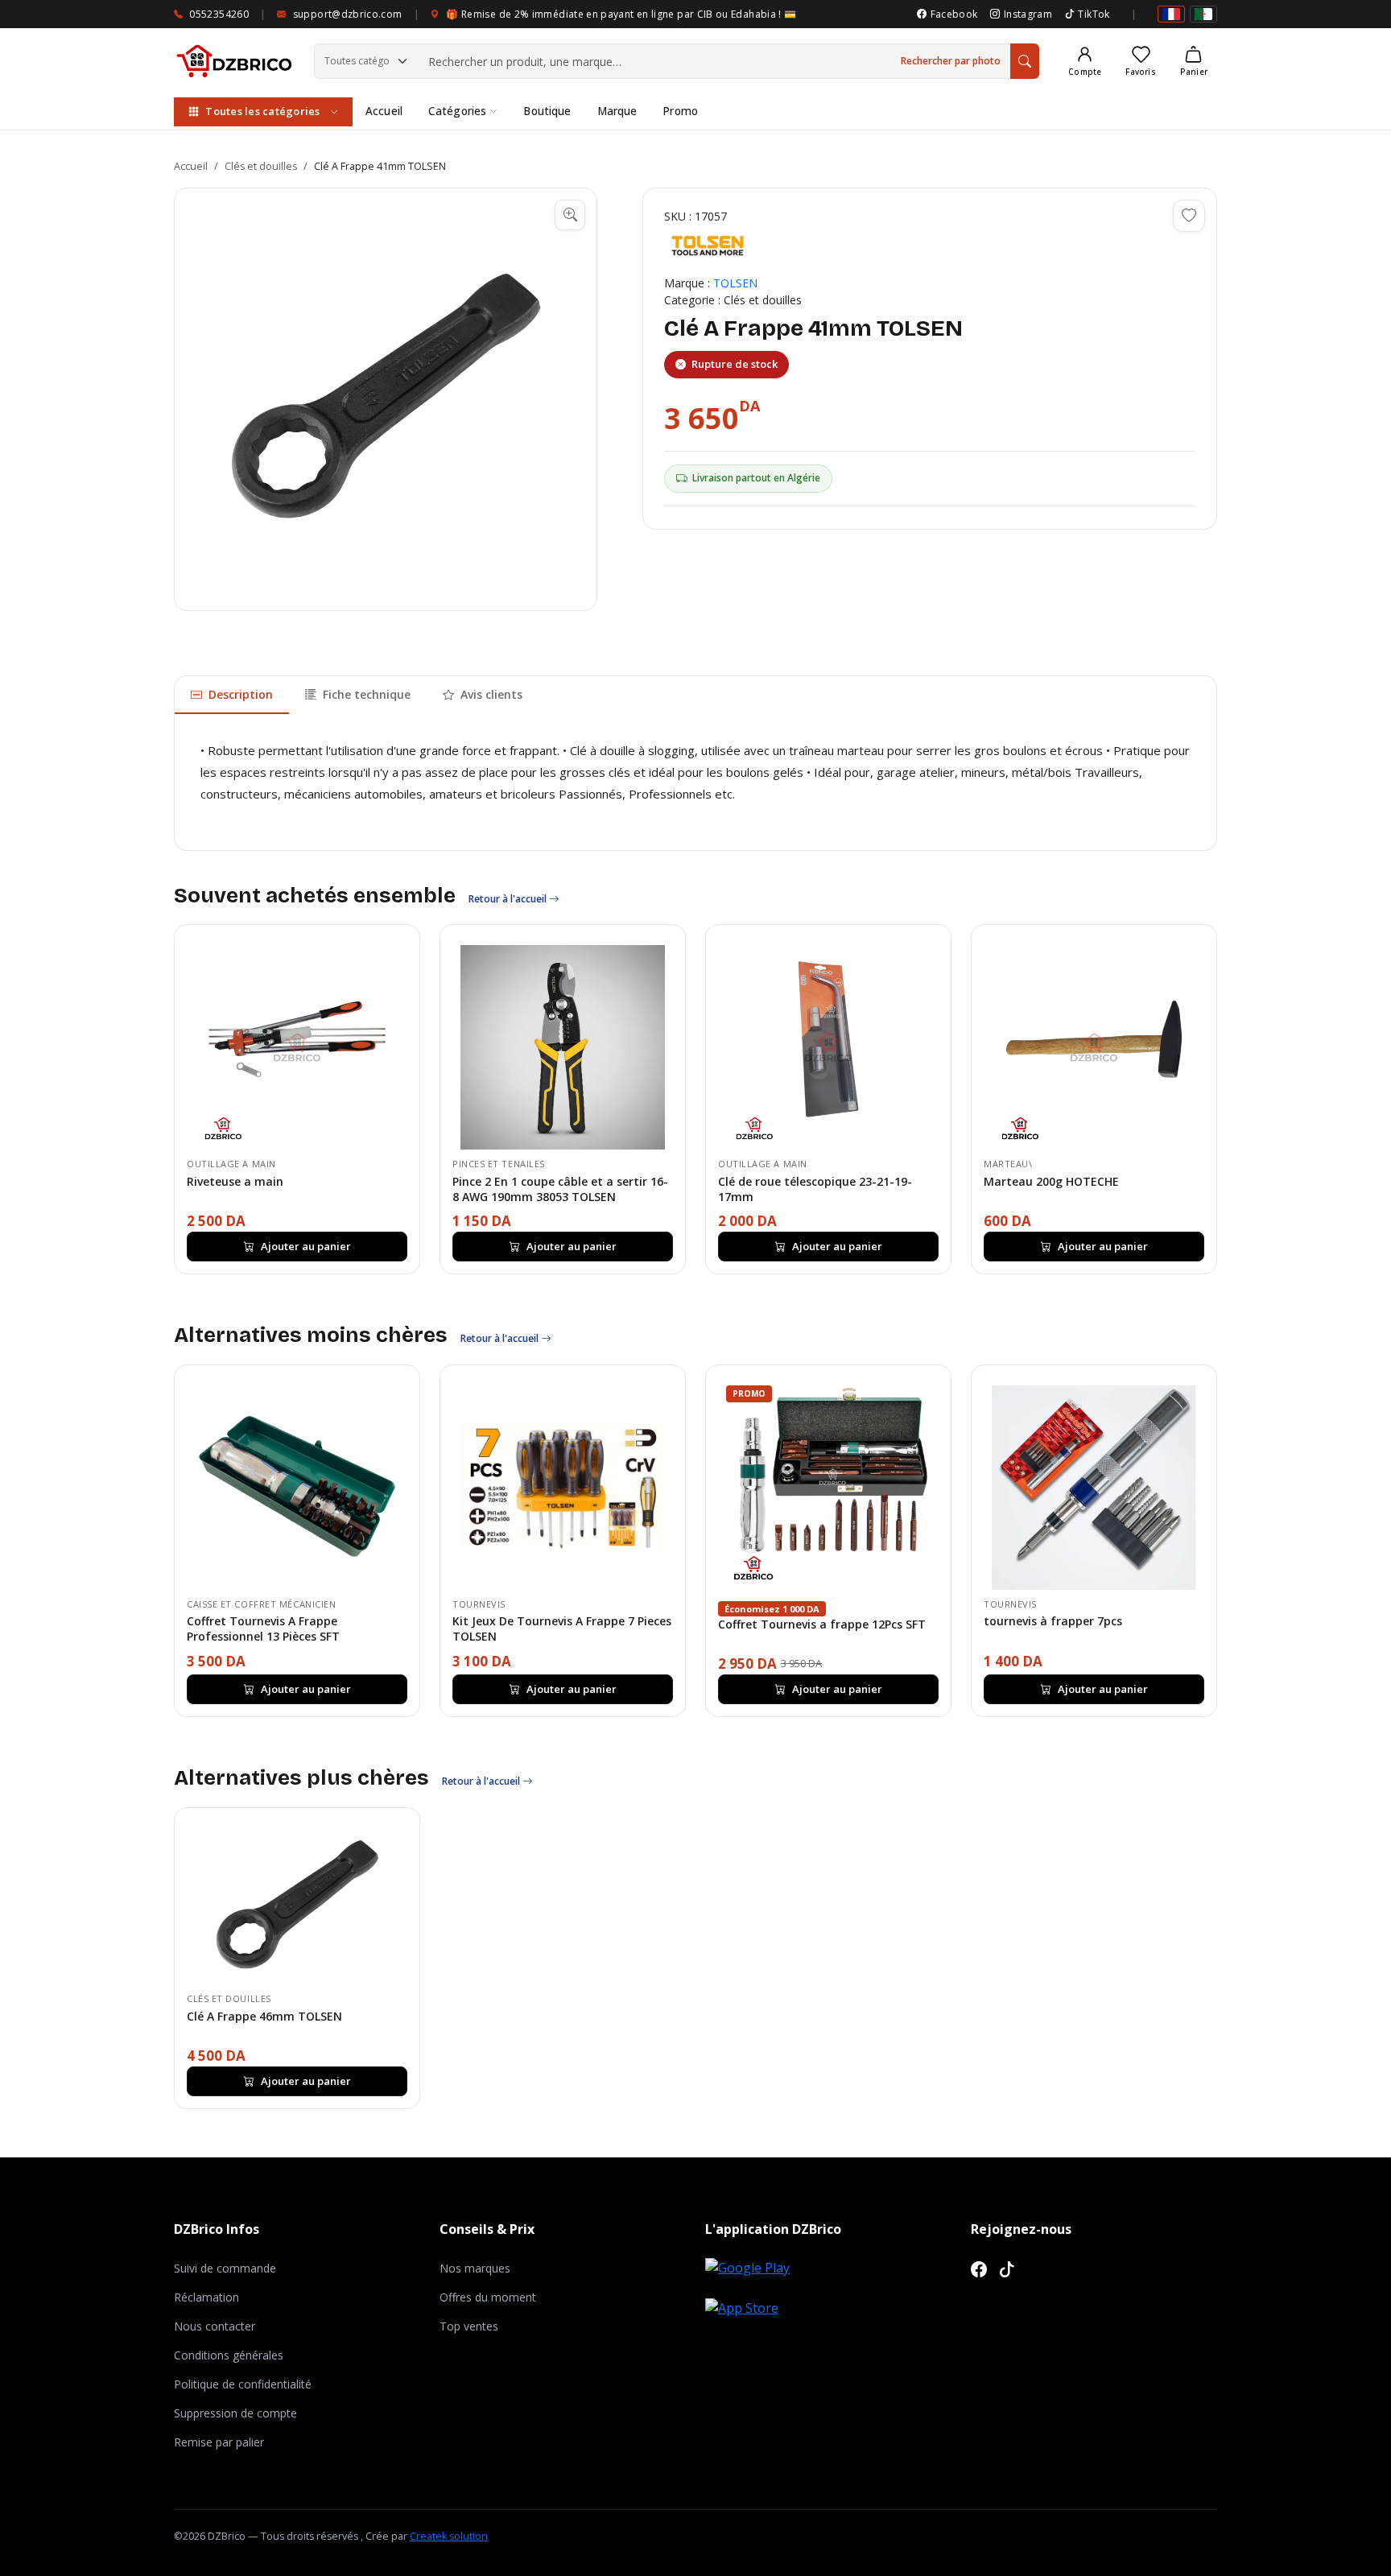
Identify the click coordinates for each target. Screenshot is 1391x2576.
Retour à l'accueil (509, 899)
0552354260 (219, 14)
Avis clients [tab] (491, 694)
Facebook (954, 14)
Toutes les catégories (262, 111)
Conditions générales (229, 2355)
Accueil (384, 111)
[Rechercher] (1025, 61)
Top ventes (469, 2326)
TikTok (1094, 14)
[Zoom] (570, 215)
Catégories (457, 111)
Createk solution (449, 2536)
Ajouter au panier (306, 1246)
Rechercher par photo (951, 61)
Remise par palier (219, 2442)
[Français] (1171, 14)
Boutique (547, 111)
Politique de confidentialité (243, 2384)
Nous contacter (215, 2326)
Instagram (1028, 14)
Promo (680, 111)
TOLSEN (735, 283)
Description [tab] (241, 694)
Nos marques (475, 2268)
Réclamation (206, 2297)
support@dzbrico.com (348, 14)
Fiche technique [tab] (367, 694)
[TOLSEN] (708, 246)
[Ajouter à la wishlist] (1189, 216)
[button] (386, 399)
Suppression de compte (235, 2413)
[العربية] (1203, 14)
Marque (617, 111)
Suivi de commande (225, 2268)
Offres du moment (488, 2297)
